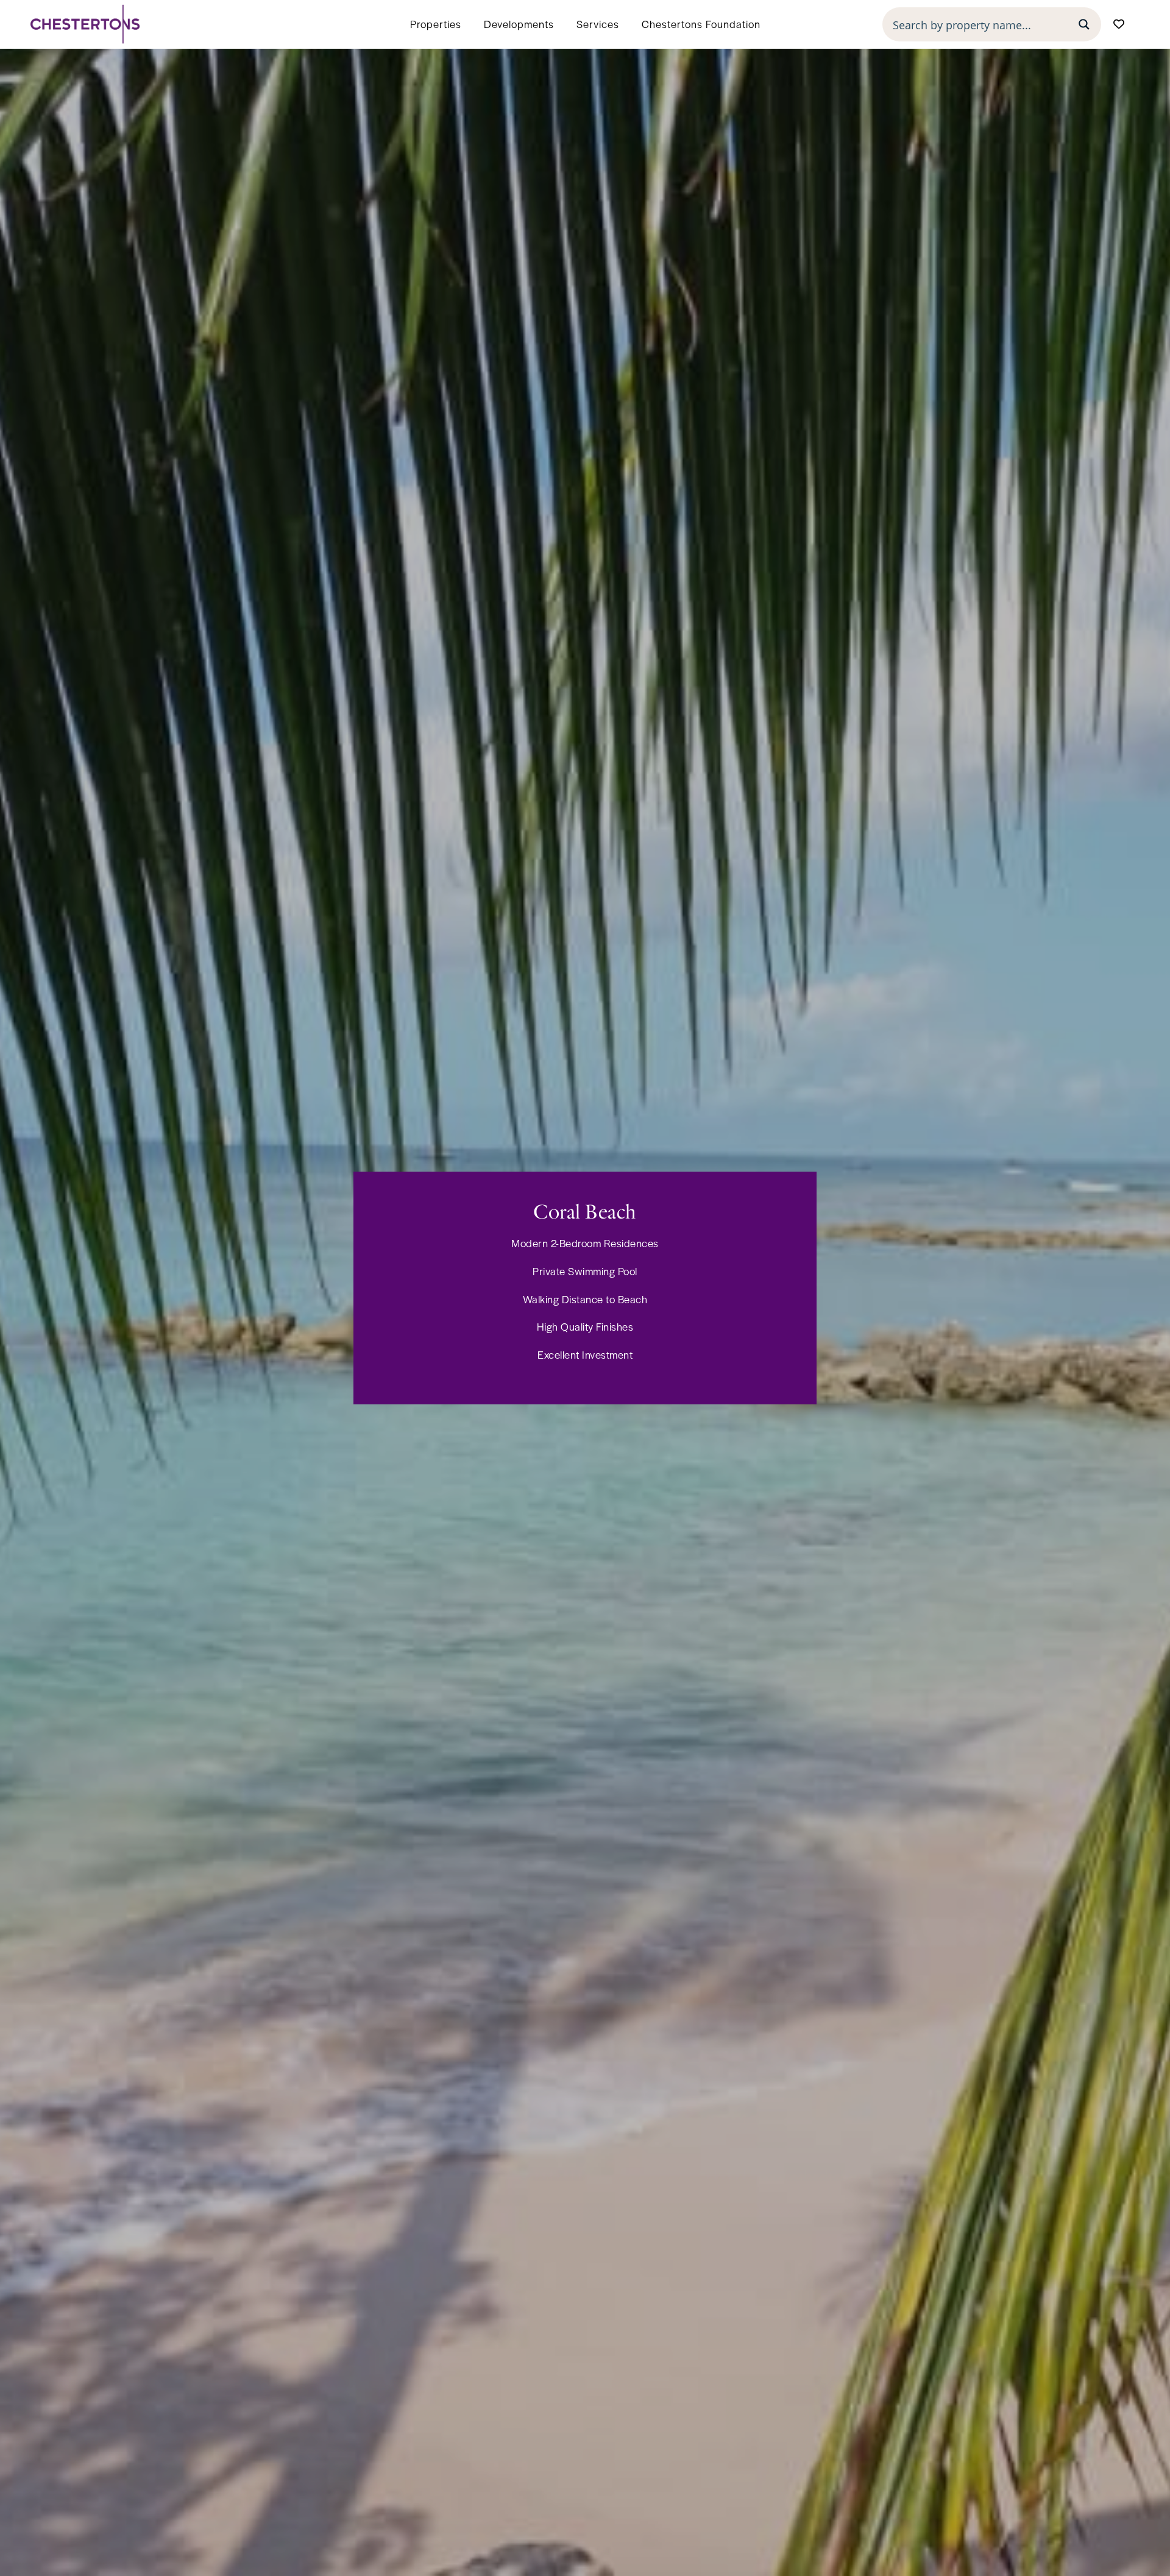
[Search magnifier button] (1084, 24)
